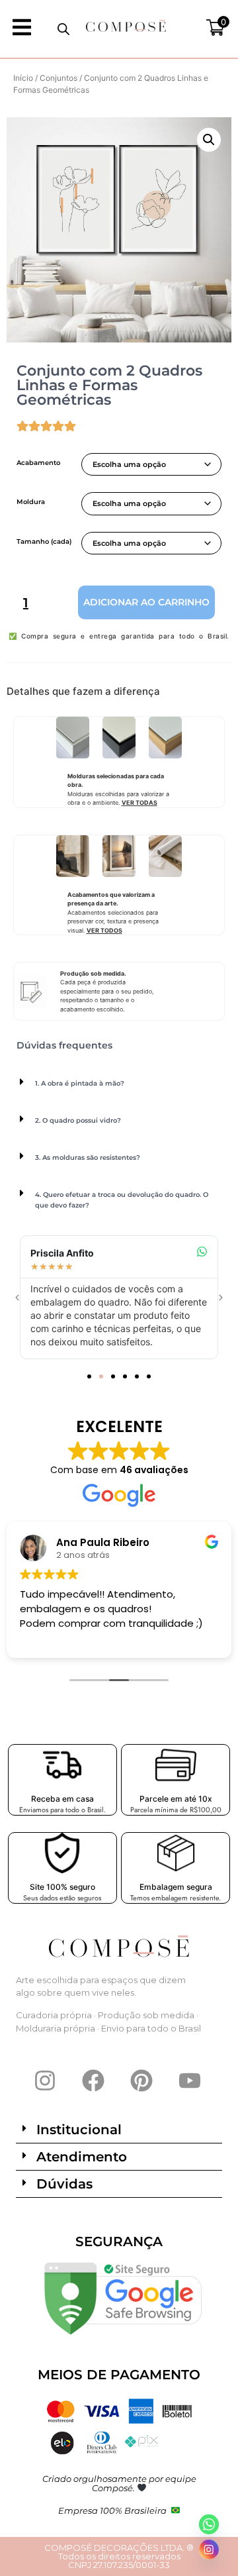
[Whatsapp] (209, 2524)
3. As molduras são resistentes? (88, 1158)
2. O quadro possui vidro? (78, 1120)
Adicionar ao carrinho (146, 602)
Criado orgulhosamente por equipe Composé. (119, 2483)
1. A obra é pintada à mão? (80, 1083)
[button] (209, 140)
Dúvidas (64, 2184)
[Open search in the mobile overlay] (63, 29)
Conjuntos (59, 78)
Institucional (79, 2130)
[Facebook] (93, 2081)
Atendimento (82, 2157)
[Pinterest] (141, 2081)
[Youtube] (190, 2081)
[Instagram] (45, 2081)
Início (23, 78)
